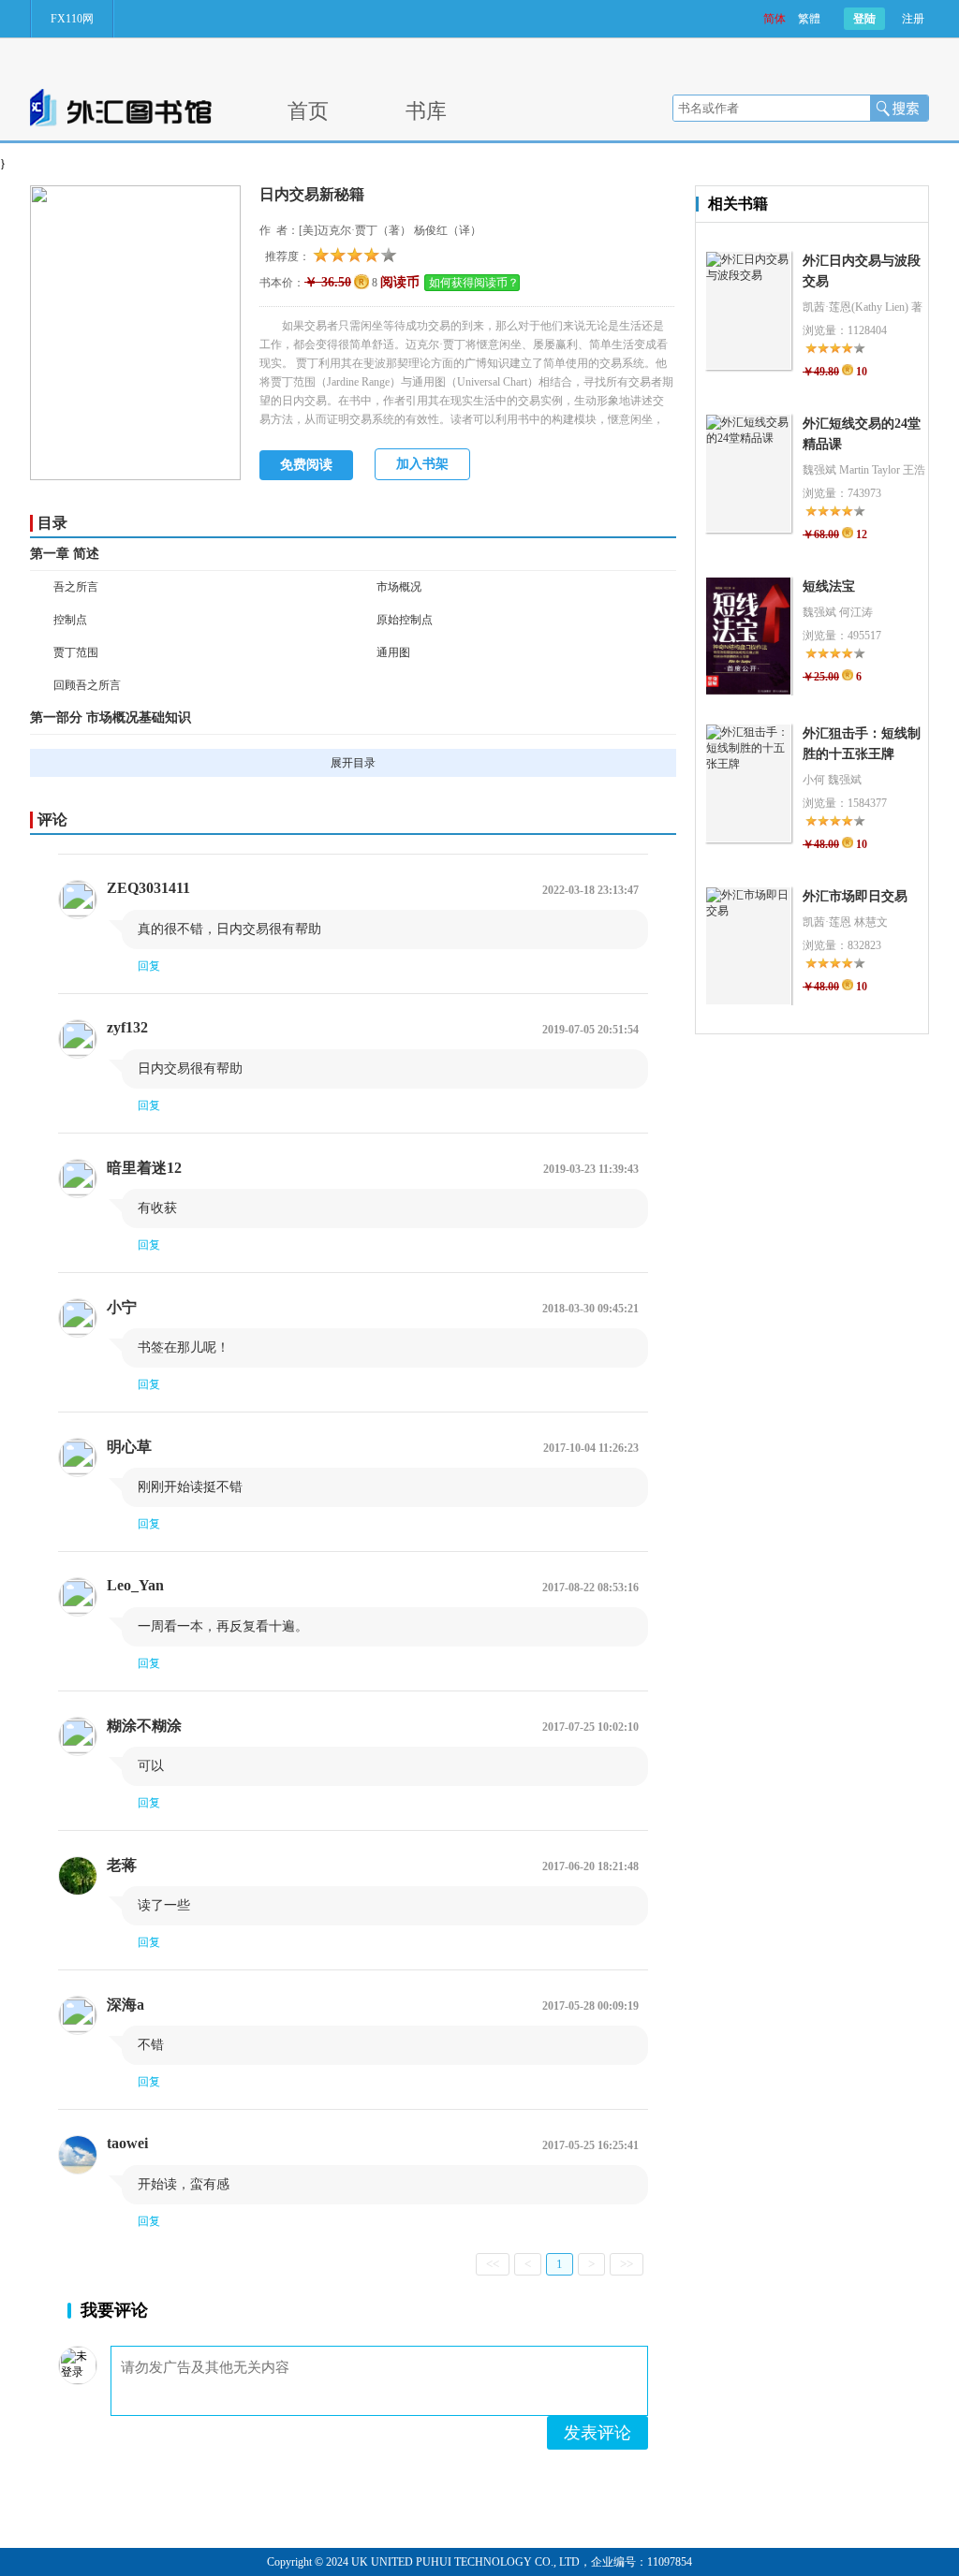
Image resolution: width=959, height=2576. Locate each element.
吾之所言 (76, 587)
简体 (775, 19)
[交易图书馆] (121, 123)
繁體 (809, 19)
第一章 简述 (65, 554)
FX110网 (72, 19)
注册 (913, 19)
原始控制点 (405, 620)
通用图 (393, 652)
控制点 (70, 620)
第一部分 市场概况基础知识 (111, 717)
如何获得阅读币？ (474, 283)
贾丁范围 (76, 652)
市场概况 (399, 587)
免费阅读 (306, 465)
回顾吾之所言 (87, 685)
